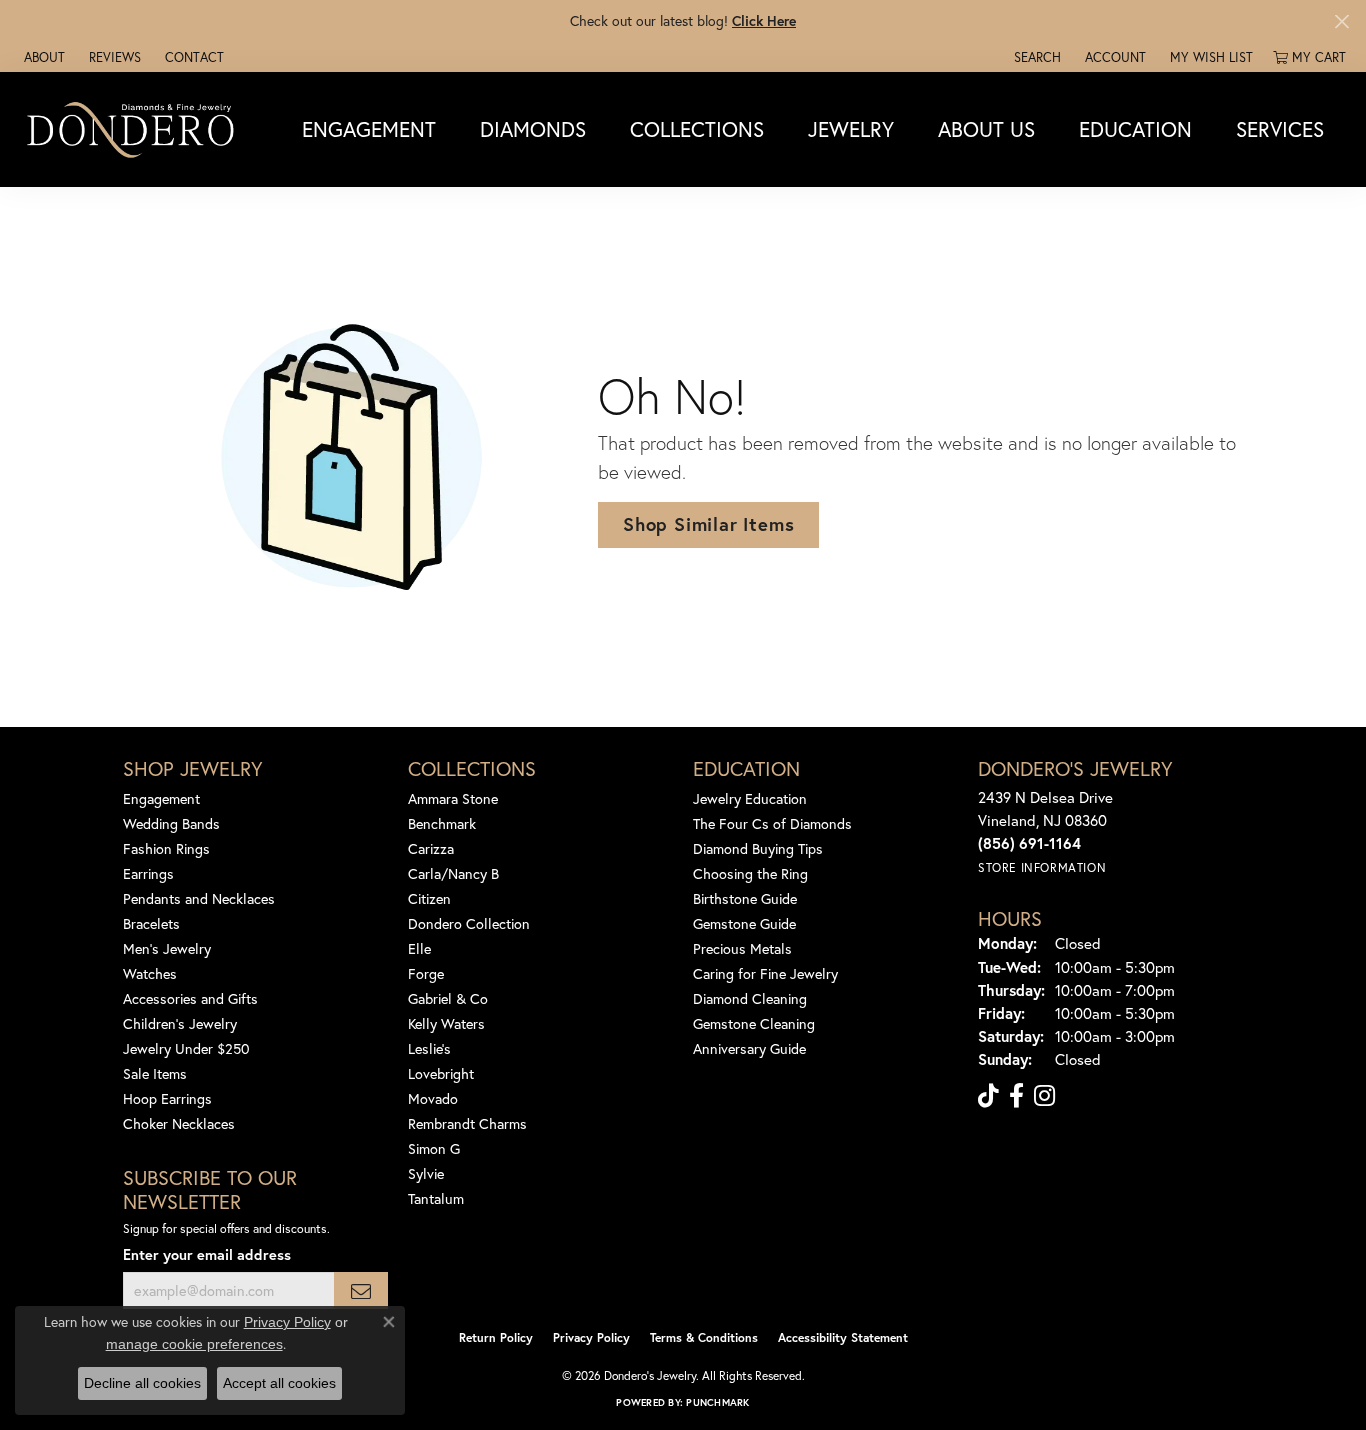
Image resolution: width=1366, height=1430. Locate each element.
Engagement (369, 129)
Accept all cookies (279, 1383)
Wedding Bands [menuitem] (171, 823)
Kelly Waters (446, 1023)
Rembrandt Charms (467, 1123)
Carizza (431, 848)
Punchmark (717, 1402)
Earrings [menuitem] (148, 873)
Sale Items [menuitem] (155, 1073)
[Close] (1341, 21)
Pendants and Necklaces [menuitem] (199, 898)
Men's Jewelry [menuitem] (167, 948)
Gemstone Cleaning (754, 1023)
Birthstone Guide (745, 898)
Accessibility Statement (843, 1337)
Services (1280, 129)
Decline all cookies (142, 1383)
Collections (697, 129)
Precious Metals (742, 948)
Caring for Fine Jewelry (765, 973)
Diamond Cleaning (750, 998)
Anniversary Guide (749, 1048)
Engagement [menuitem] (161, 798)
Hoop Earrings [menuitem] (167, 1098)
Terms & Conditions (704, 1337)
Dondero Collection (469, 923)
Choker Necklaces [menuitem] (179, 1123)
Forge (426, 973)
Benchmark (442, 823)
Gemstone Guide (744, 923)
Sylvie (426, 1173)
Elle (419, 948)
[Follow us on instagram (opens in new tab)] (1044, 1096)
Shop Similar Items (708, 524)
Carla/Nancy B (453, 873)
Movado (433, 1098)
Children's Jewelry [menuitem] (180, 1023)
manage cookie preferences (194, 1344)
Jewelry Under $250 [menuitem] (186, 1048)
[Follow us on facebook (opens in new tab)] (1016, 1096)
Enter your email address (207, 1254)
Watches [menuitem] (150, 973)
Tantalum (436, 1198)
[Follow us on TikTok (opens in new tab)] (988, 1096)
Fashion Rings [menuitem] (166, 848)
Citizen (429, 898)
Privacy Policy (591, 1337)
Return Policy (496, 1337)
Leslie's (429, 1048)
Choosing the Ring (750, 873)
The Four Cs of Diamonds (772, 823)
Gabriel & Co (448, 998)
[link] (42, 57)
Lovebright (441, 1073)
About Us (986, 129)
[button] (1035, 57)
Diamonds (533, 129)
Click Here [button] (764, 20)
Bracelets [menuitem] (151, 923)
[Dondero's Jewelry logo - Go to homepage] (135, 129)
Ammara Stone (453, 798)
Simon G (434, 1148)
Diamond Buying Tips (758, 848)
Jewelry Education (750, 798)
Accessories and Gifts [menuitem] (190, 998)
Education (1135, 129)
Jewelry (851, 129)
